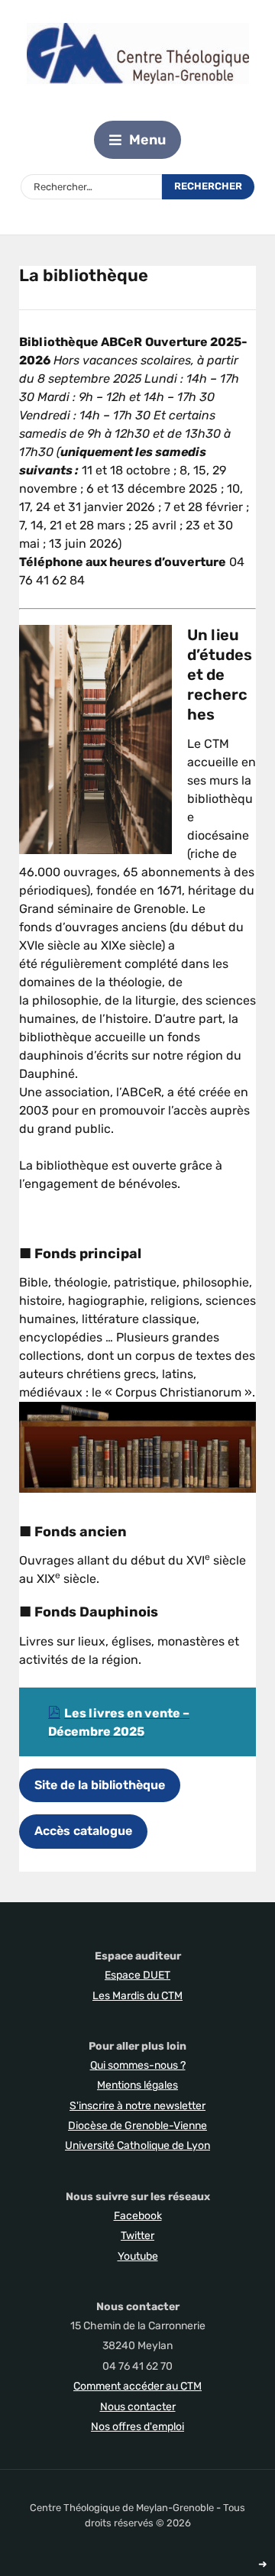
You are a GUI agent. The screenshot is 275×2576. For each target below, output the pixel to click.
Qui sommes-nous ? (138, 2065)
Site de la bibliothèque (100, 1785)
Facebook (138, 2216)
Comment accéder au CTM (137, 2386)
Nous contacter (138, 2407)
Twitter (137, 2236)
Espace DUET (137, 1975)
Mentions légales (137, 2085)
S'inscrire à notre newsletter (137, 2106)
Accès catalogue (83, 1831)
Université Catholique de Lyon (137, 2146)
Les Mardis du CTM (137, 1996)
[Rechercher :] (91, 187)
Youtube (138, 2256)
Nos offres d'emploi (137, 2427)
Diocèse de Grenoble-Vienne (137, 2126)
